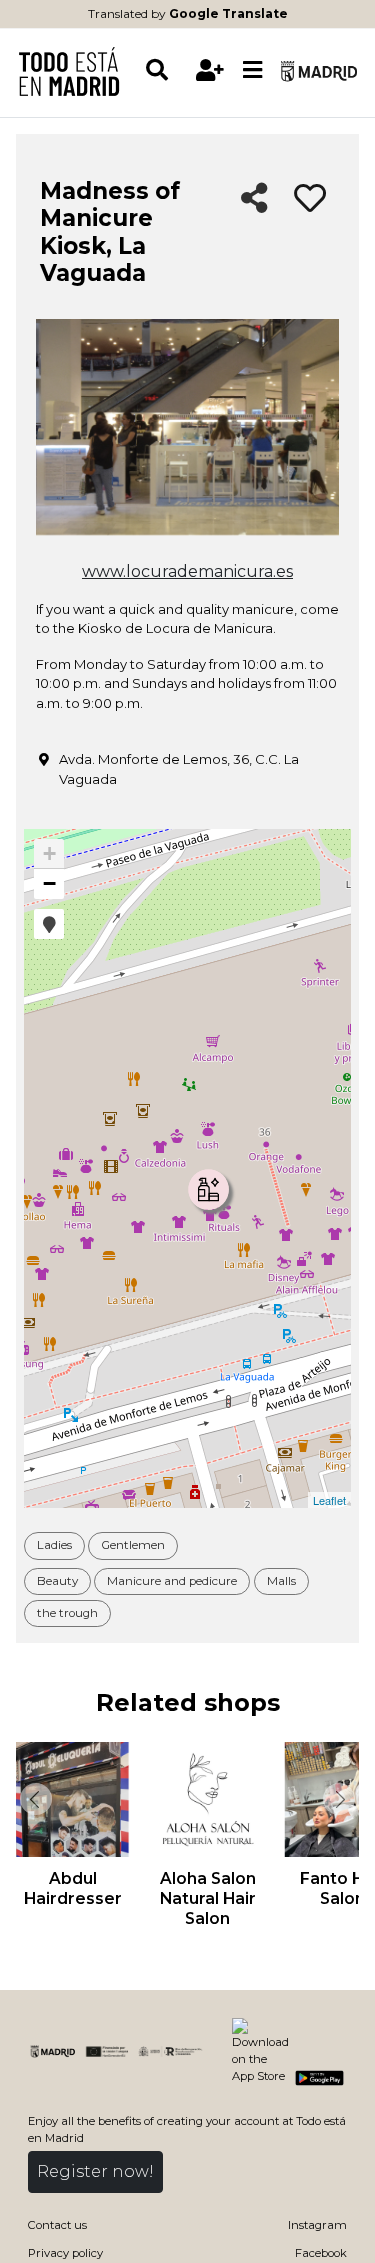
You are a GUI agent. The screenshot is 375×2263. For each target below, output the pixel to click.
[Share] (254, 199)
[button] (49, 924)
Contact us (57, 2225)
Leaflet (329, 1500)
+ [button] (49, 853)
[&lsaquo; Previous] (34, 1799)
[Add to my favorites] (310, 199)
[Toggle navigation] (253, 71)
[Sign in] (210, 70)
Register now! (95, 2171)
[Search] (166, 70)
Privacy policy (65, 2253)
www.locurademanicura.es (187, 571)
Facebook (321, 2253)
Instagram (317, 2225)
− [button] (49, 883)
